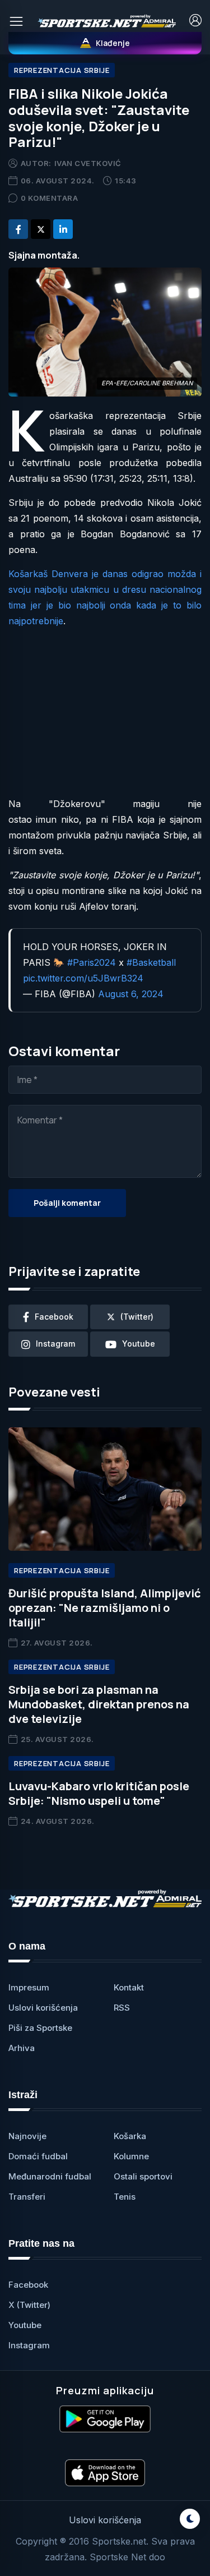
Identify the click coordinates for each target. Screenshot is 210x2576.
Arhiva (22, 2048)
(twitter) (137, 1317)
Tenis (125, 2197)
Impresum (29, 1987)
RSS (122, 2008)
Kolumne (131, 2156)
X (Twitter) (29, 2305)
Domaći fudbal (38, 2156)
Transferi (27, 2197)
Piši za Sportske (40, 2028)
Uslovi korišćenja (43, 2008)
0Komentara (50, 198)
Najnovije (27, 2136)
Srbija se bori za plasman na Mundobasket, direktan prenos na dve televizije (99, 1704)
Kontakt (129, 1987)
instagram (55, 1344)
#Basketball (151, 962)
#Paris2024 (92, 962)
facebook (54, 1317)
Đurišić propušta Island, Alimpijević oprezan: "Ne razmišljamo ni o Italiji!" (105, 1608)
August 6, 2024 (131, 994)
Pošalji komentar (67, 1203)
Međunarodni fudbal (50, 2176)
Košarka (130, 2136)
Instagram (29, 2345)
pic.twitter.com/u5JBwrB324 (83, 978)
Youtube (25, 2325)
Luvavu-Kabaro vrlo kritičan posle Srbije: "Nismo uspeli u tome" (99, 1793)
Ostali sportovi (143, 2176)
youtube (139, 1344)
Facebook (28, 2285)
